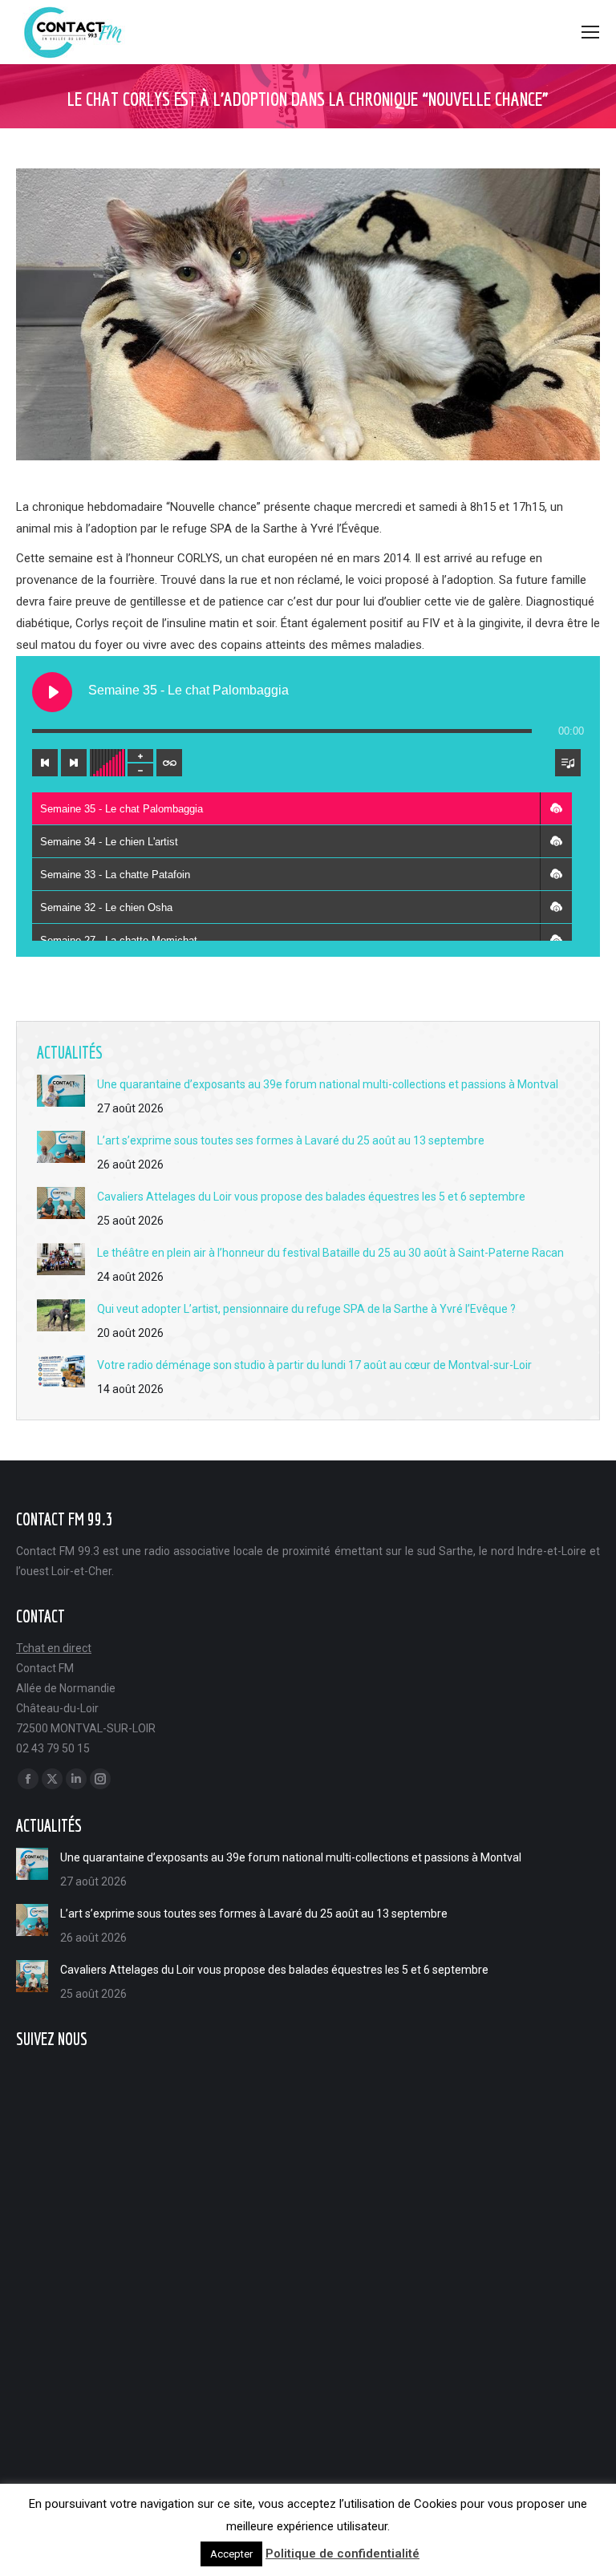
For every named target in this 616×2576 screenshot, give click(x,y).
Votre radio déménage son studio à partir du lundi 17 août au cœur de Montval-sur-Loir (314, 1365)
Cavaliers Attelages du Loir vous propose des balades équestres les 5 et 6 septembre (311, 1197)
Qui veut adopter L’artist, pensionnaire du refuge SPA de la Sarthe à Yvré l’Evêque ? (306, 1309)
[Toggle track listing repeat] (169, 763)
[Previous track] (45, 763)
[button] (556, 808)
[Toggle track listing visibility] (568, 763)
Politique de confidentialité (342, 2554)
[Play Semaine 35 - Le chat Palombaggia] (52, 692)
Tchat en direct (54, 1648)
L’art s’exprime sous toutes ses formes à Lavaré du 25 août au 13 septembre (291, 1140)
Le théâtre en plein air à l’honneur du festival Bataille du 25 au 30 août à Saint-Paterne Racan (330, 1253)
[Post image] (61, 1091)
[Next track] (74, 763)
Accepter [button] (231, 2554)
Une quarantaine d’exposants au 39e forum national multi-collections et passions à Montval (328, 1084)
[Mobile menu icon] (590, 32)
